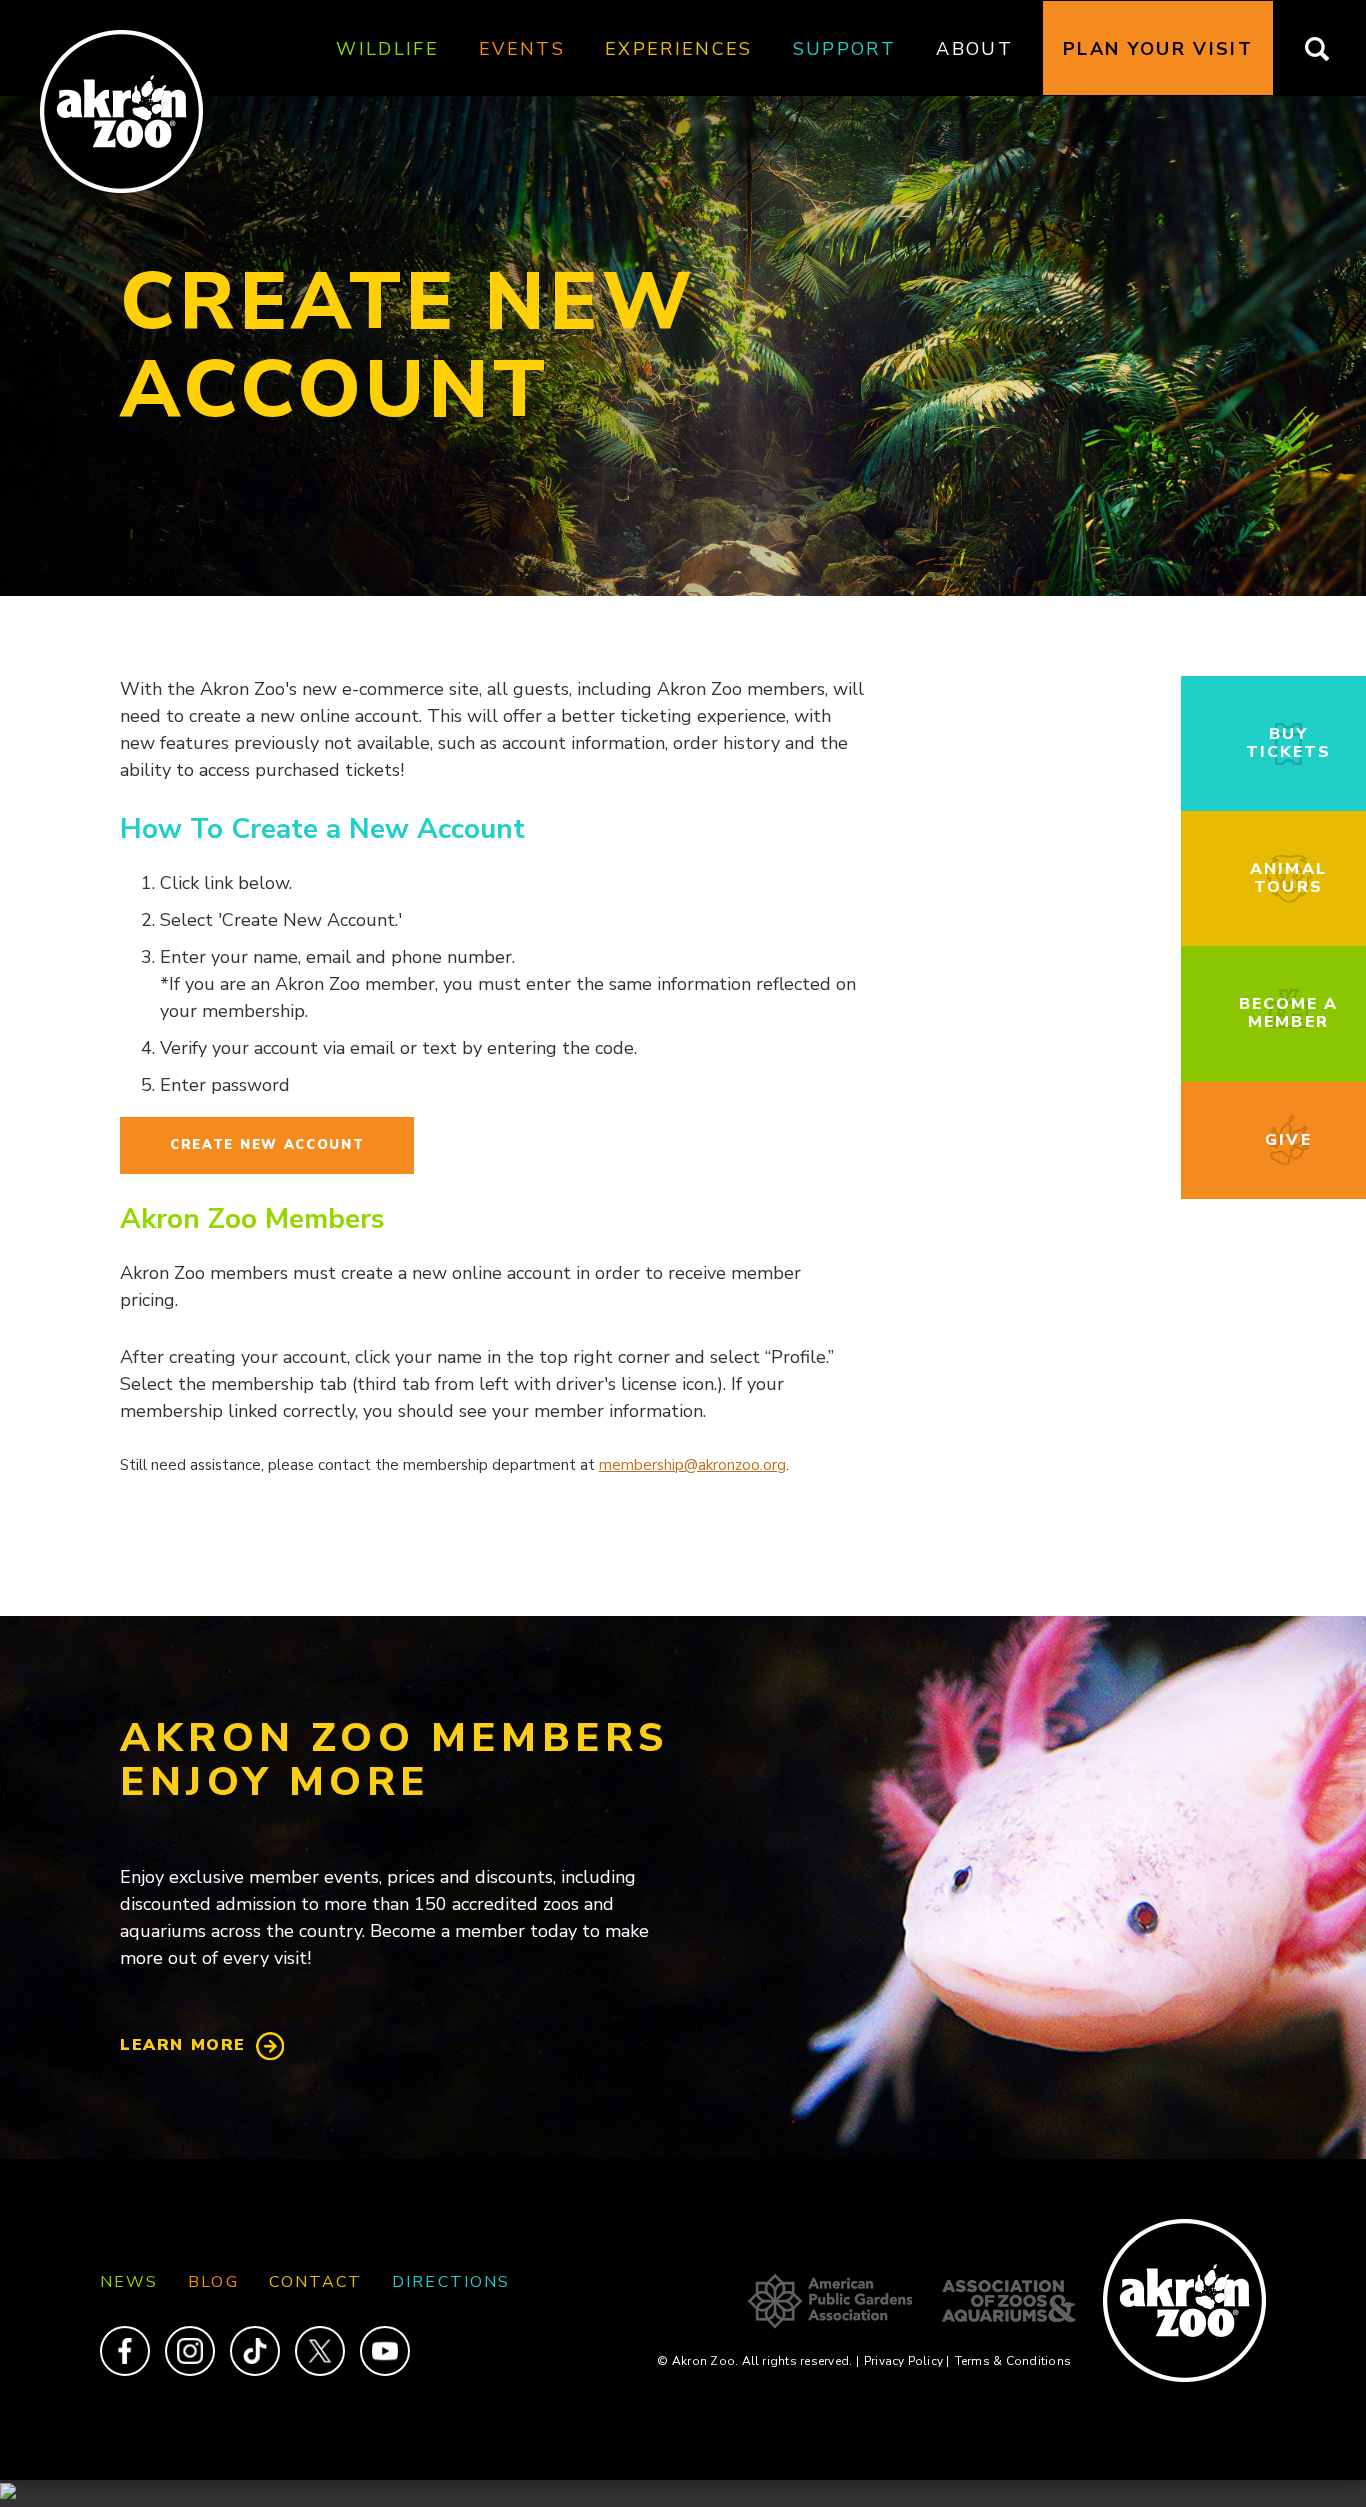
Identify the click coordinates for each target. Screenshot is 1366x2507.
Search (1329, 49)
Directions (451, 2282)
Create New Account (267, 1145)
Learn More (183, 2045)
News (129, 2282)
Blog (213, 2282)
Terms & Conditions (1013, 2361)
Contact (316, 2282)
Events (522, 49)
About (974, 49)
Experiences (679, 49)
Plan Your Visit (1158, 49)
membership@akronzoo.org (692, 1465)
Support (844, 49)
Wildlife (387, 49)
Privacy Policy (907, 2361)
